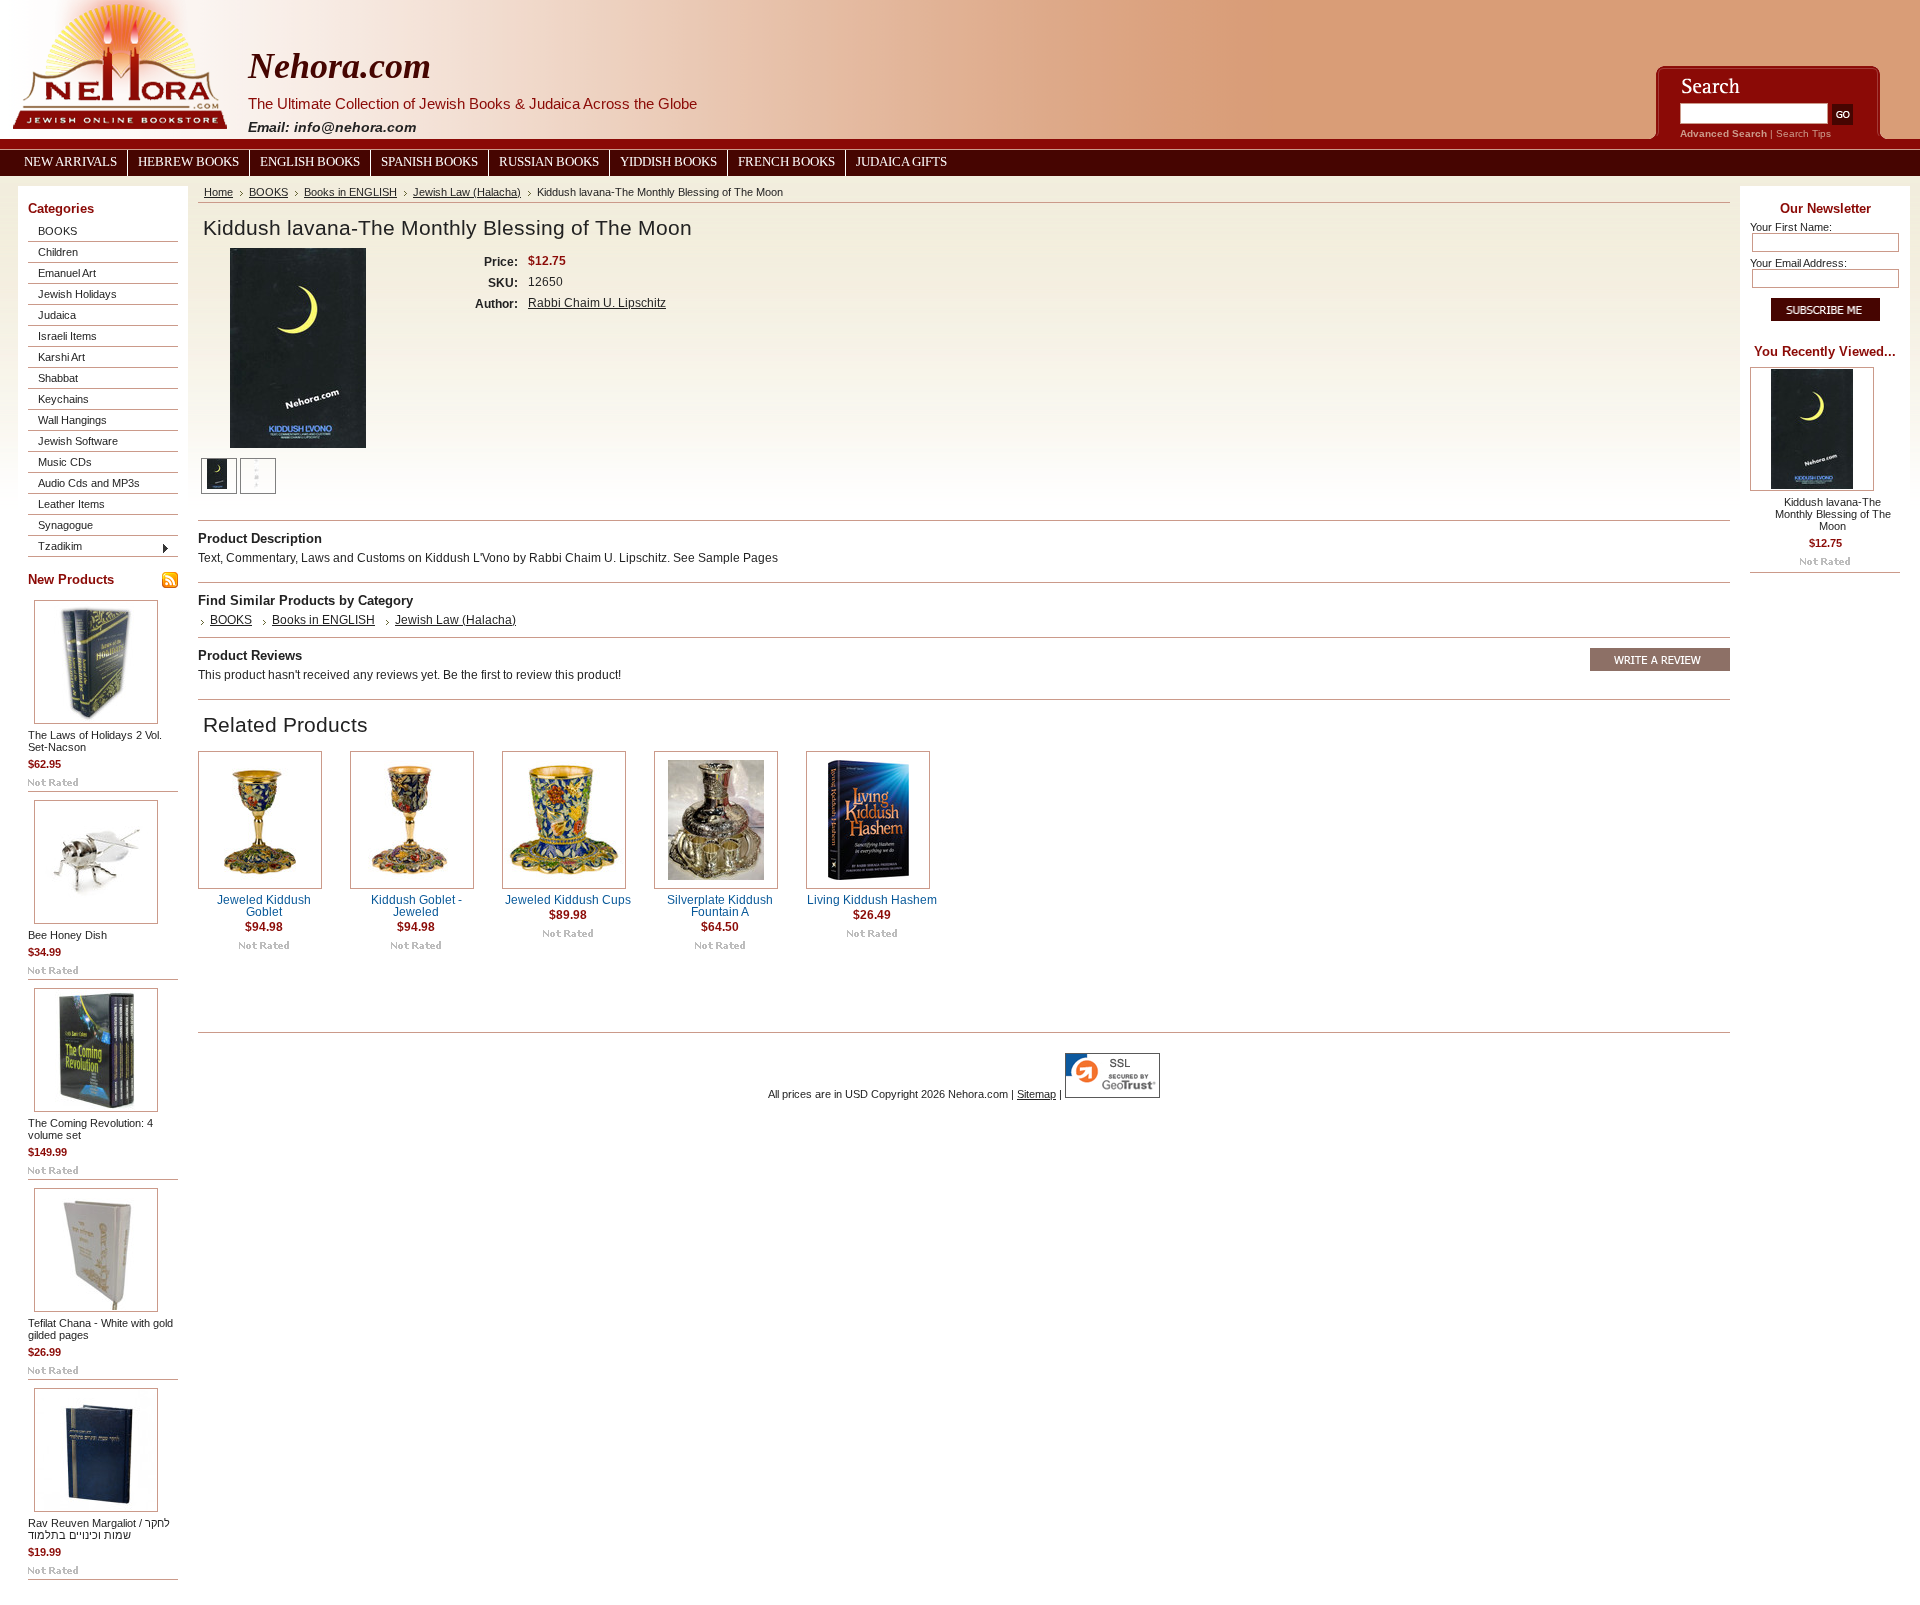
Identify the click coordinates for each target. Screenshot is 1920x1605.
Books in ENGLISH (350, 192)
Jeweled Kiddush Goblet (264, 906)
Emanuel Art (67, 273)
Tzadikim (60, 546)
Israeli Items (67, 336)
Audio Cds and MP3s (89, 483)
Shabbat (58, 378)
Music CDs (65, 462)
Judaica (57, 315)
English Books (310, 162)
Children (58, 252)
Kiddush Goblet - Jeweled (416, 906)
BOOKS (57, 231)
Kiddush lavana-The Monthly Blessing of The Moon (1833, 514)
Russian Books (549, 162)
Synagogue (65, 525)
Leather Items (71, 504)
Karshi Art (61, 357)
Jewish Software (78, 441)
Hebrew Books (188, 162)
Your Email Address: (1798, 263)
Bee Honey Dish (67, 935)
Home (218, 192)
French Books (786, 162)
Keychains (63, 399)
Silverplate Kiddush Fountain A (720, 906)
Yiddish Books (668, 162)
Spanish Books (429, 162)
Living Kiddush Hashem (872, 900)
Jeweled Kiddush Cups (568, 900)
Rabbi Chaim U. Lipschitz (597, 303)
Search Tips (1803, 133)
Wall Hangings (72, 420)
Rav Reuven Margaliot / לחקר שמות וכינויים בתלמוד (99, 1529)
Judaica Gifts (901, 162)
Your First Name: (1791, 227)
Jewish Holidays (77, 294)
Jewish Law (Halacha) (467, 192)
